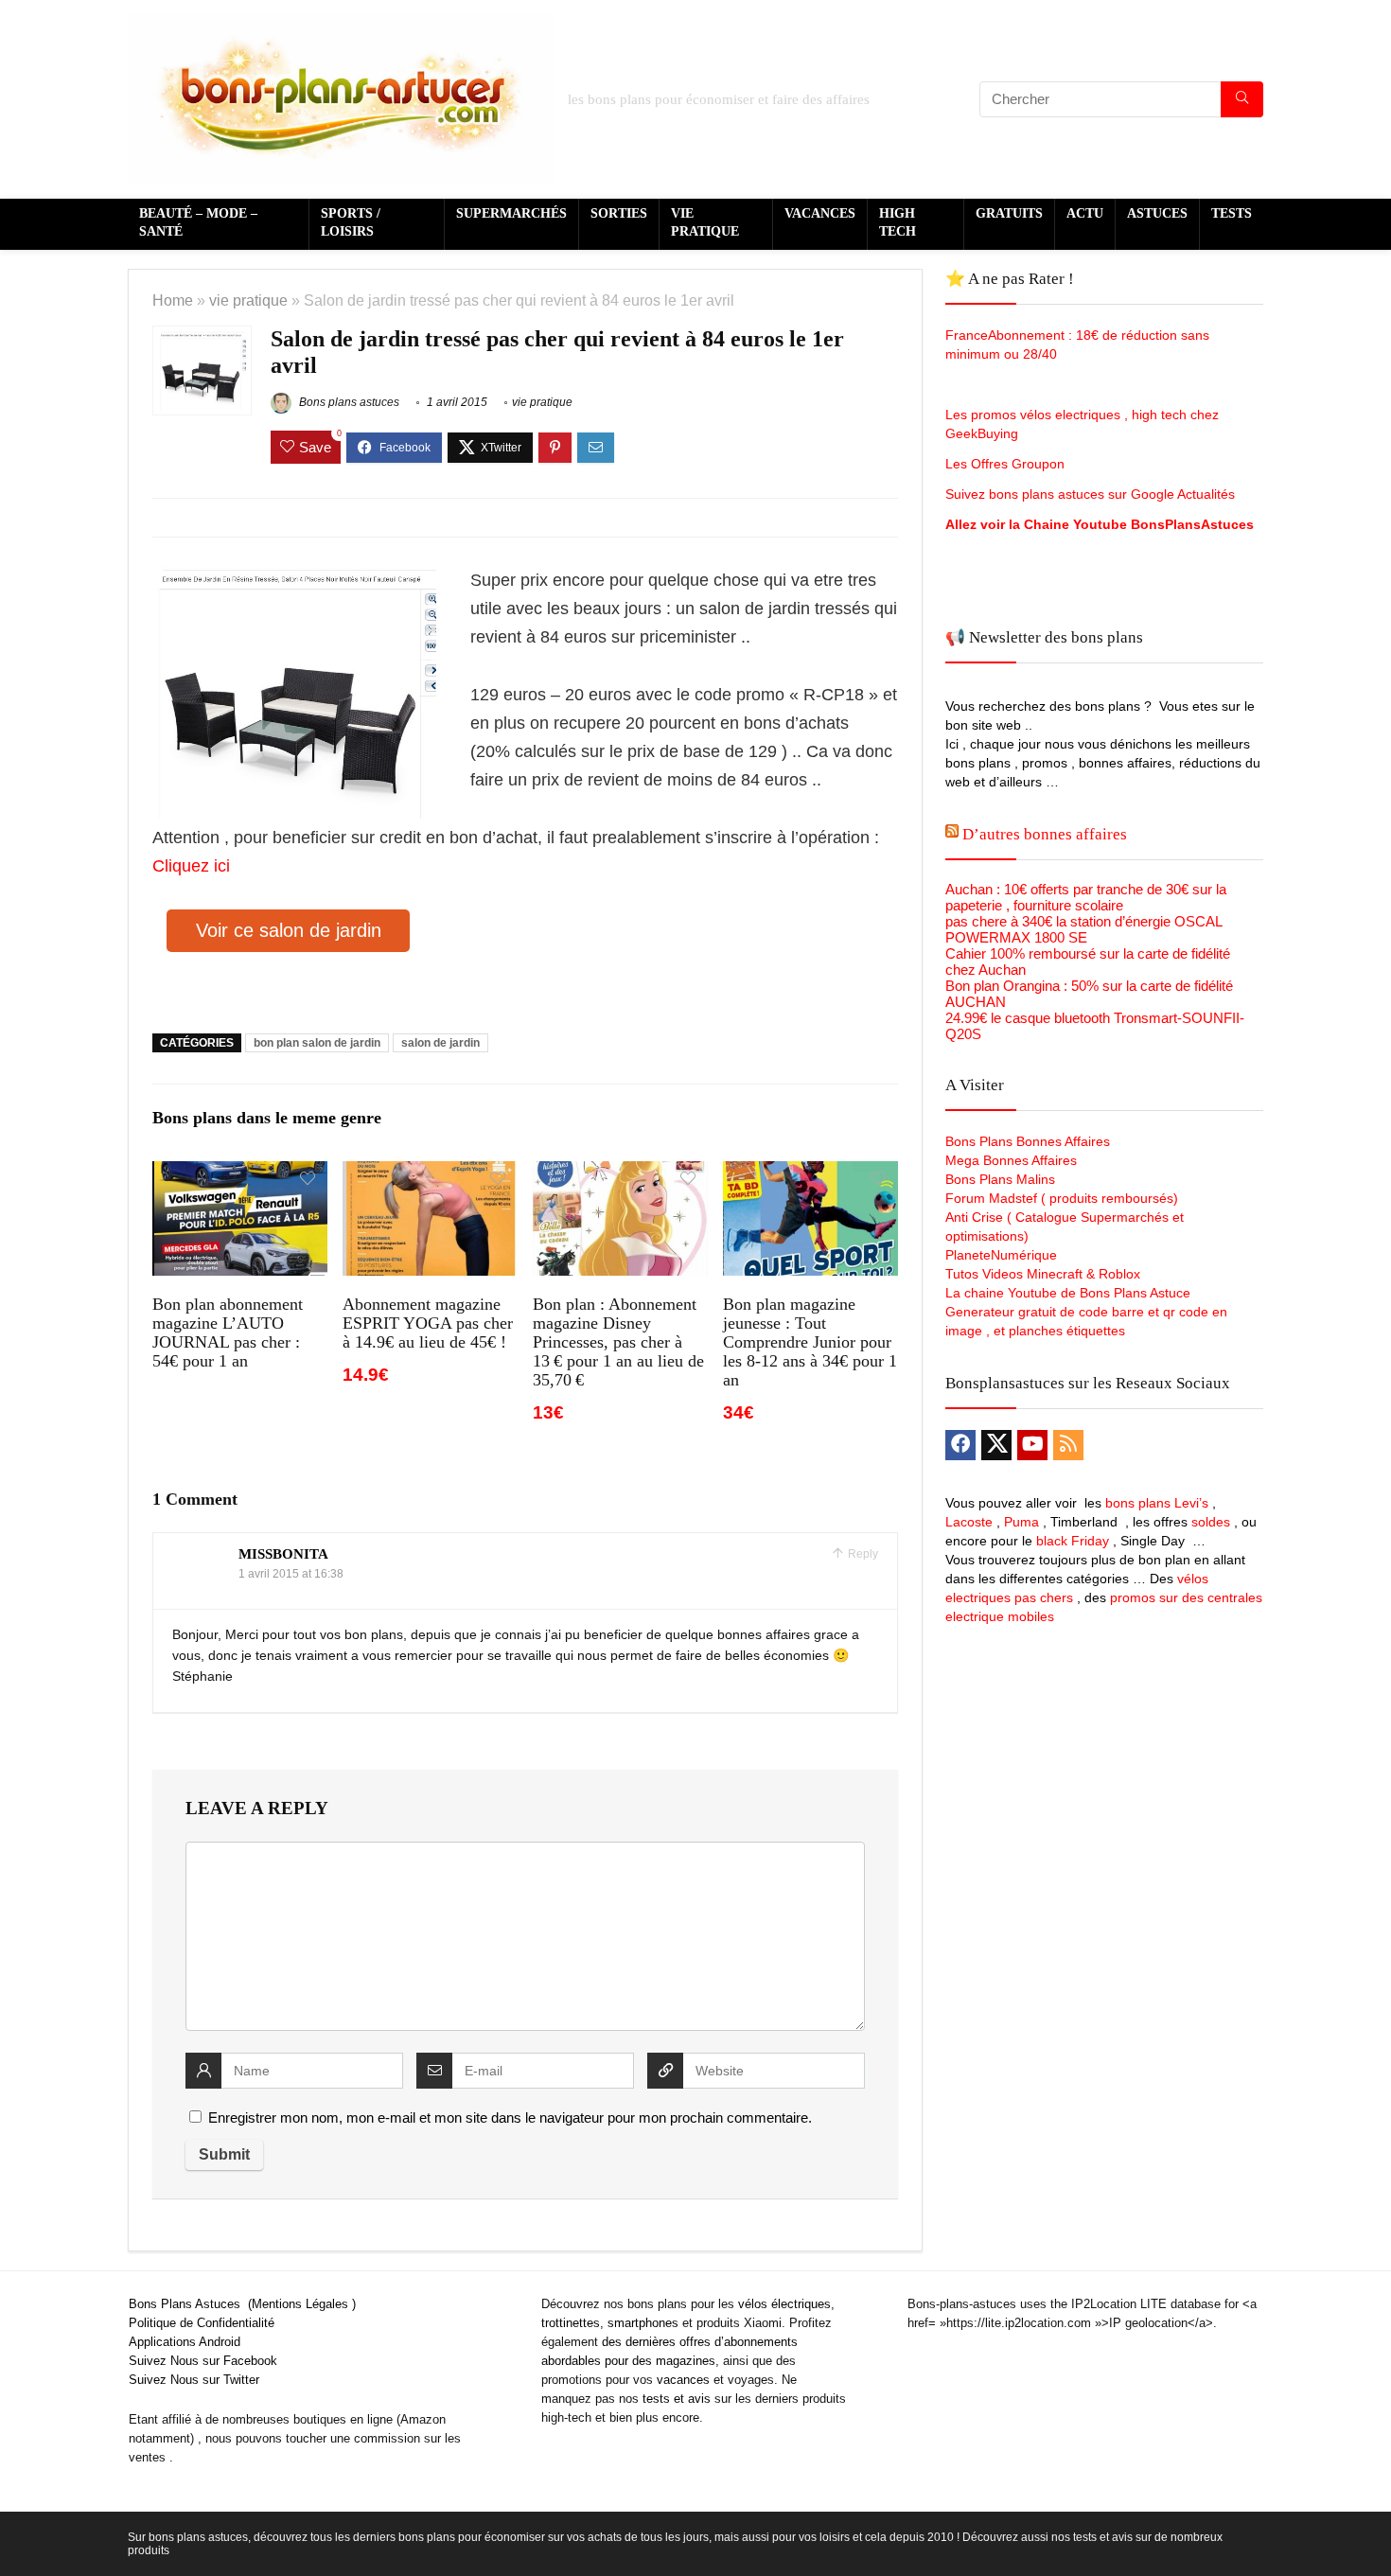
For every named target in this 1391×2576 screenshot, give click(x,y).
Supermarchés (511, 213)
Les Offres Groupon (1007, 464)
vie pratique (248, 300)
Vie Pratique (705, 222)
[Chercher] (1242, 99)
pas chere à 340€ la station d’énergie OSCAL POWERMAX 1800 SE (1083, 929)
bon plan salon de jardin (317, 1043)
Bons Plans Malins (1000, 1179)
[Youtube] (1032, 1445)
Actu (1085, 213)
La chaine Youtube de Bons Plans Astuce (1068, 1293)
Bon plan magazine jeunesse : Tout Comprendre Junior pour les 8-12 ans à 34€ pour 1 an (810, 1342)
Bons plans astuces (348, 402)
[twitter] (996, 1445)
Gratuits (1009, 213)
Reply (862, 1554)
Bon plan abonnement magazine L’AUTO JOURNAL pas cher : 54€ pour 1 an (228, 1332)
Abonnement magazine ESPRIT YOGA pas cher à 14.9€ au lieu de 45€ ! (428, 1323)
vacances (683, 2380)
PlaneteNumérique (1001, 1255)
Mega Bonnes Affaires (1011, 1160)
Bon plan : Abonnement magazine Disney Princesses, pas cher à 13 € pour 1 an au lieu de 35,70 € (618, 1342)
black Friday (1073, 1541)
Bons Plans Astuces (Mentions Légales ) (242, 2304)
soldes (1211, 1522)
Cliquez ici (191, 866)
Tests (1232, 213)
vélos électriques (784, 2304)
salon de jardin (440, 1043)
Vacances (820, 213)
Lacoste (969, 1522)
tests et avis (677, 2399)
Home (173, 300)
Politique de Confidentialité (202, 2323)
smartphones (643, 2323)
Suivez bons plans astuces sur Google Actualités (1090, 494)
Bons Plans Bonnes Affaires (1028, 1141)
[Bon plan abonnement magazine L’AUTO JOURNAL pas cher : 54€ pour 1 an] (240, 1174)
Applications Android (185, 2342)
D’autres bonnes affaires (1045, 834)
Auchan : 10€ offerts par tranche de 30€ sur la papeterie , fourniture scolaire (1086, 897)
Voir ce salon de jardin (289, 930)
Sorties (619, 213)
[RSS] (1068, 1445)
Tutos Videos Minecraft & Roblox (1043, 1274)
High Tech (898, 222)
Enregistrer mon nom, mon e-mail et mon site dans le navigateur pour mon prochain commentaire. (510, 2117)
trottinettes (571, 2323)
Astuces (1157, 213)
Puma (1021, 1522)
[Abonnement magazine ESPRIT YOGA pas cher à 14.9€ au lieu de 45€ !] (430, 1174)
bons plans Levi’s (1157, 1503)
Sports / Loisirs (351, 222)
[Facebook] (960, 1445)
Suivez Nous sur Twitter (194, 2380)
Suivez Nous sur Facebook (203, 2361)
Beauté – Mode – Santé (198, 222)
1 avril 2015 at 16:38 (291, 1574)
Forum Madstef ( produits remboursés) (1062, 1198)
